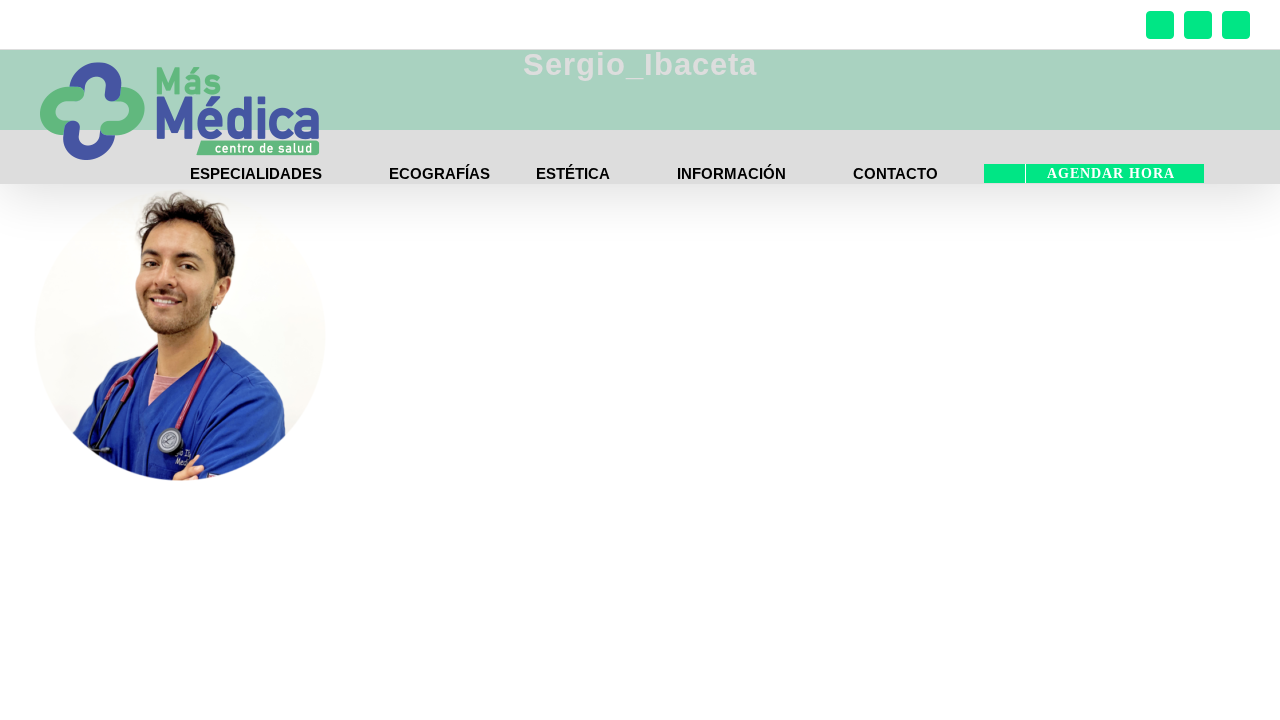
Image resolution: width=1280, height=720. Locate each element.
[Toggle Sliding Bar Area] (1262, 18)
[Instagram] (1198, 25)
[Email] (1236, 25)
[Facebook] (1160, 25)
